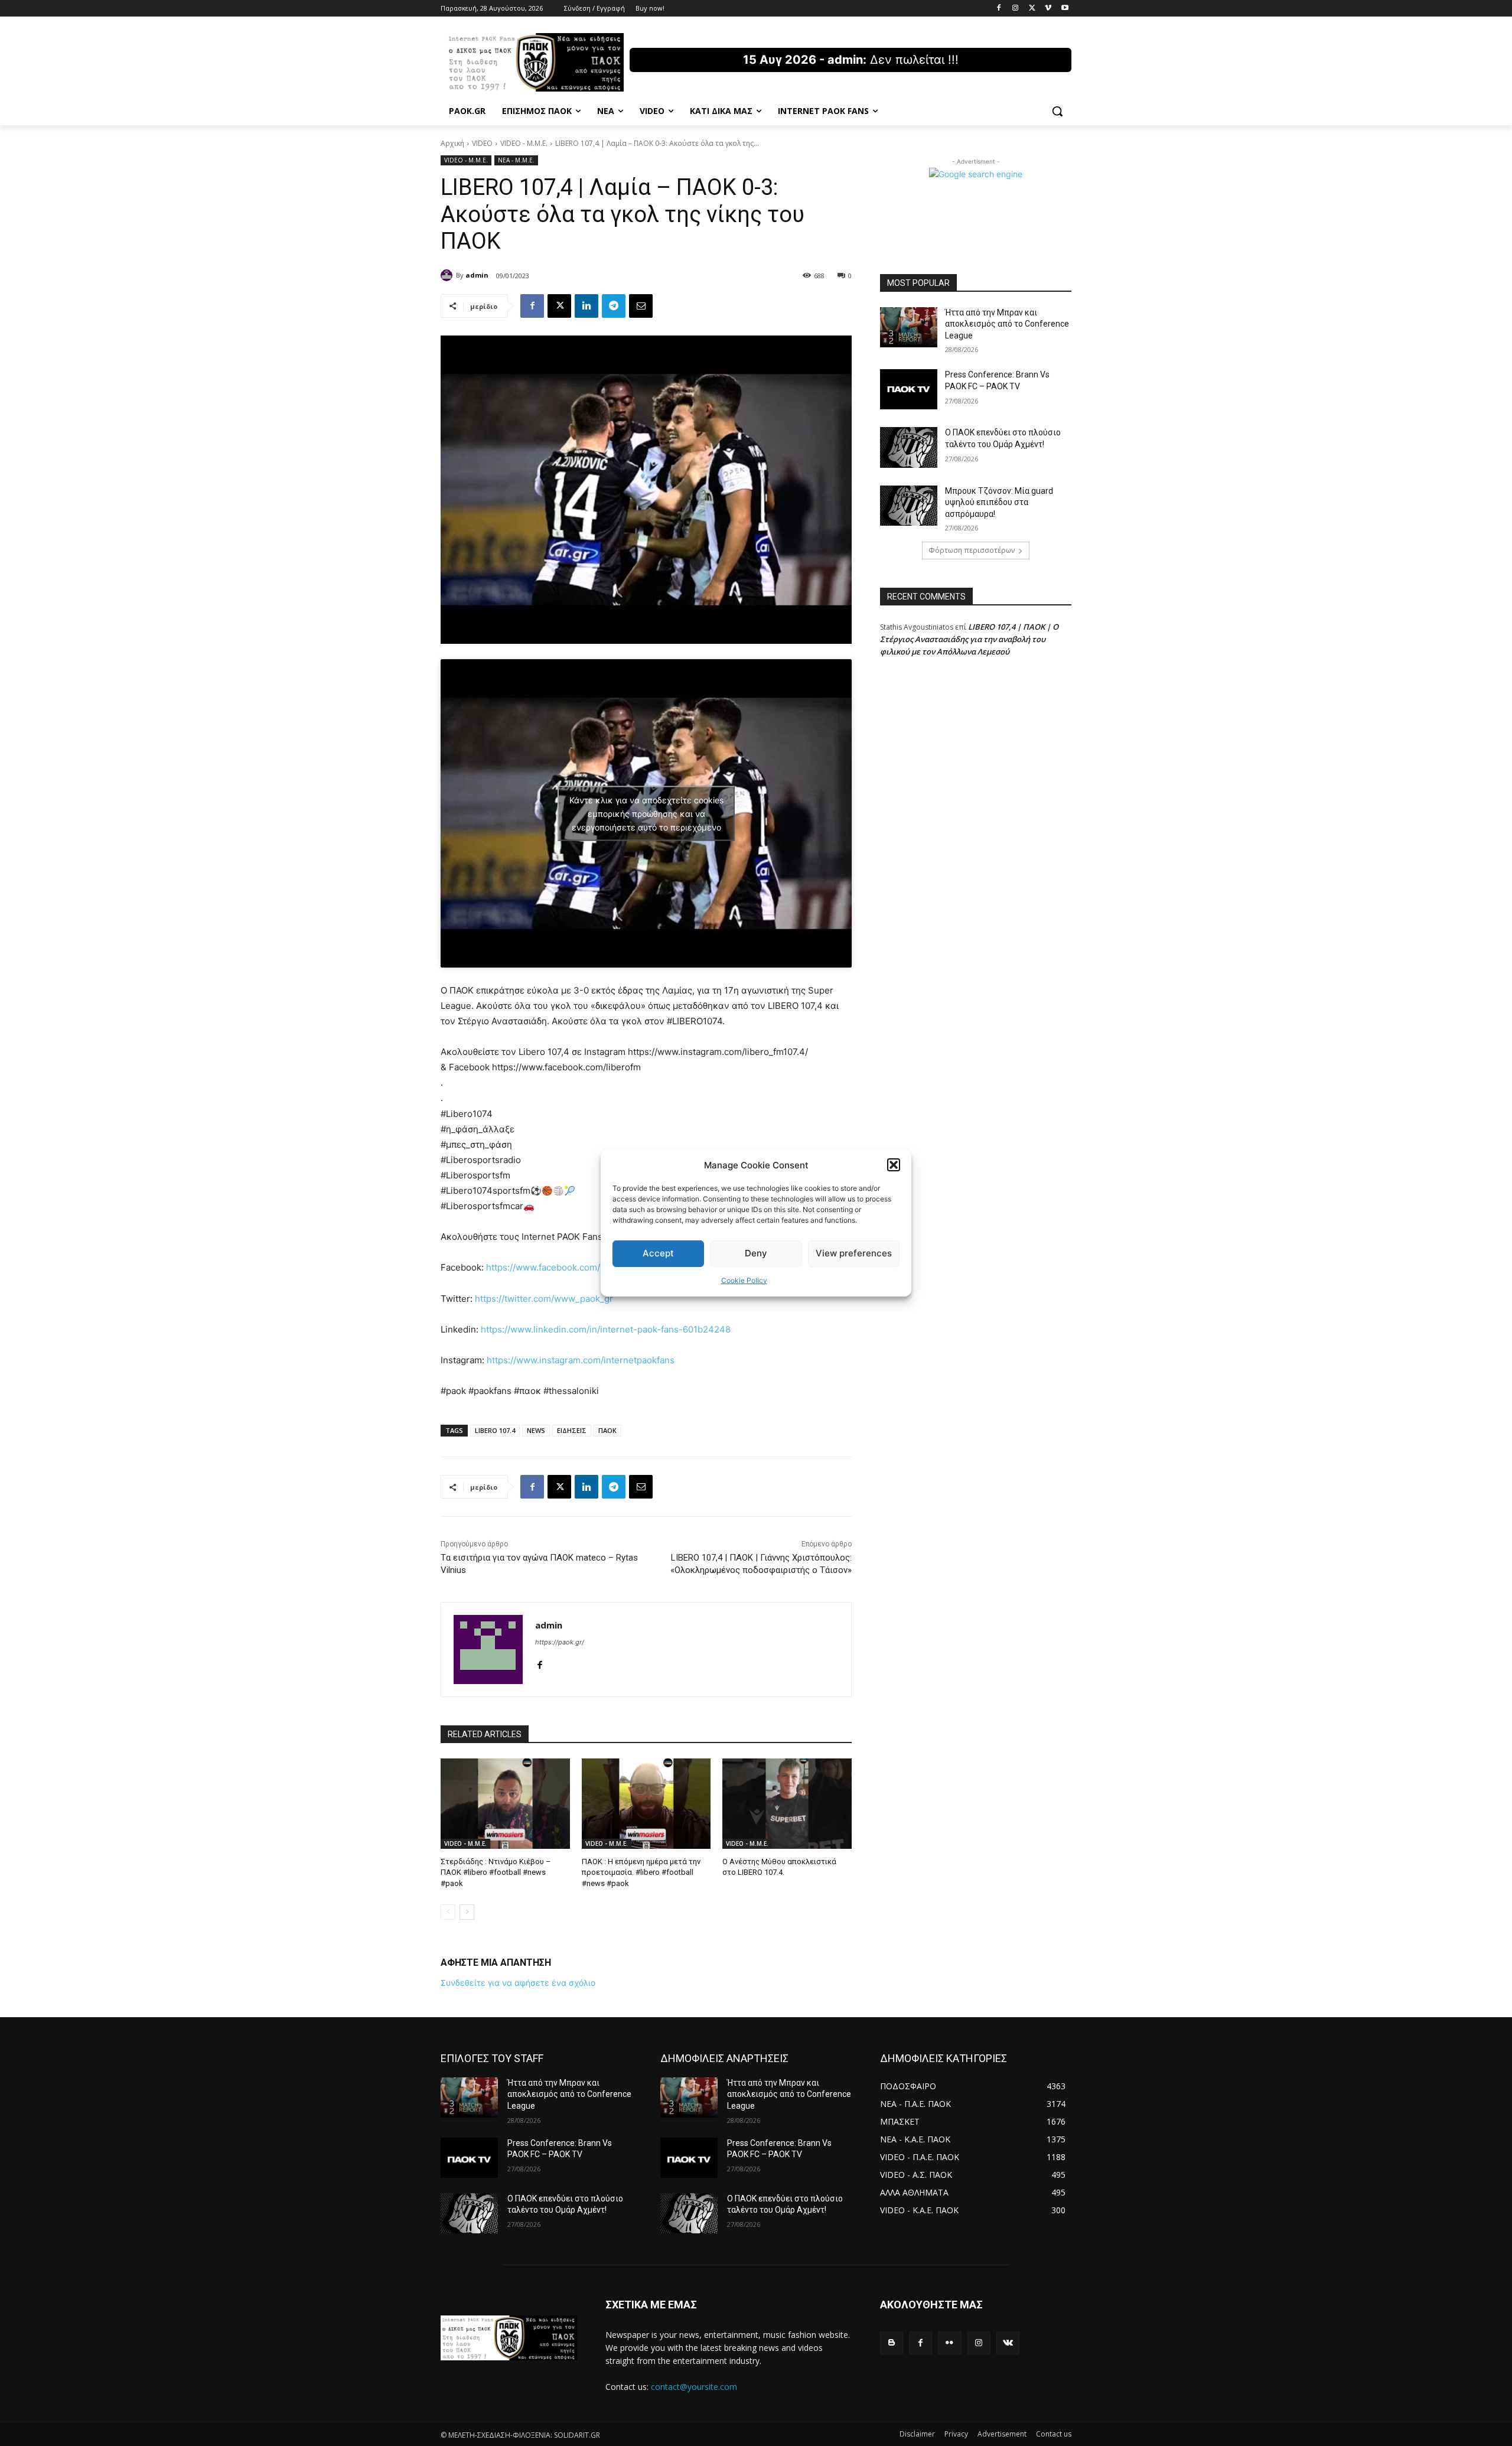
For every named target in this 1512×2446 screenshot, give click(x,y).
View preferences (854, 1253)
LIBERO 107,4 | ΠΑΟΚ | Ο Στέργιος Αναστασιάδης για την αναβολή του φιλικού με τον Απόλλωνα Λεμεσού (969, 639)
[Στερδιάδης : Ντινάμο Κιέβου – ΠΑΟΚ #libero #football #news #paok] (505, 1804)
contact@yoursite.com (694, 2387)
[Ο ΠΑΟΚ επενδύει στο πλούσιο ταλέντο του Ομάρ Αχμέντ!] (909, 447)
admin (477, 275)
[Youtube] (1065, 9)
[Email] (641, 306)
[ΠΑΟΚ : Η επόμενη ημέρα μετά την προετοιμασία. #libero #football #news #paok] (646, 1804)
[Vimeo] (1048, 9)
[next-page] (467, 1912)
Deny (756, 1253)
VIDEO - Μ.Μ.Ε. (524, 143)
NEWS (536, 1430)
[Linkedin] (586, 306)
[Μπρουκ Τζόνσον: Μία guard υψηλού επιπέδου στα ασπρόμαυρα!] (909, 506)
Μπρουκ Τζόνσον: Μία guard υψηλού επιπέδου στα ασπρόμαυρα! (999, 502)
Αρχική (452, 143)
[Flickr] (949, 2343)
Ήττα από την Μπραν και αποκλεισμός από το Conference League (1007, 324)
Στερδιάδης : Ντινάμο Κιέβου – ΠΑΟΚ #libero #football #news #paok (496, 1872)
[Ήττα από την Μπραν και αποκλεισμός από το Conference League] (909, 327)
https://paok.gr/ (560, 1642)
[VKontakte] (1008, 2343)
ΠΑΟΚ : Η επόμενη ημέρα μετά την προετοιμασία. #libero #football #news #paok (641, 1872)
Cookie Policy (744, 1280)
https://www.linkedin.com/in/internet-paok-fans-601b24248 (606, 1329)
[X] (1032, 9)
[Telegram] (614, 306)
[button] (894, 1165)
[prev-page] (448, 1912)
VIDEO (482, 143)
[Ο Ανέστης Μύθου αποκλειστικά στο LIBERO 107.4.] (787, 1804)
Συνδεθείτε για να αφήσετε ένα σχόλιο (518, 1983)
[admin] (448, 275)
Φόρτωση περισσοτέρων (972, 550)
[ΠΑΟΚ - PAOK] (535, 62)
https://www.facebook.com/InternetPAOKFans (581, 1267)
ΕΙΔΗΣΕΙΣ (572, 1430)
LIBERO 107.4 (495, 1430)
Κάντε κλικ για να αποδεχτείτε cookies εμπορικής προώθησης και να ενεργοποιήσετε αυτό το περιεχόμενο (646, 813)
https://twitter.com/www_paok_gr (544, 1299)
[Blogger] (892, 2343)
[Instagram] (1016, 9)
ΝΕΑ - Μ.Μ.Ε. (516, 160)
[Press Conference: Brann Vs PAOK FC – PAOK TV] (909, 389)
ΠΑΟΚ (607, 1430)
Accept (658, 1253)
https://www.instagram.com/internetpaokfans (581, 1360)
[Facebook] (999, 9)
